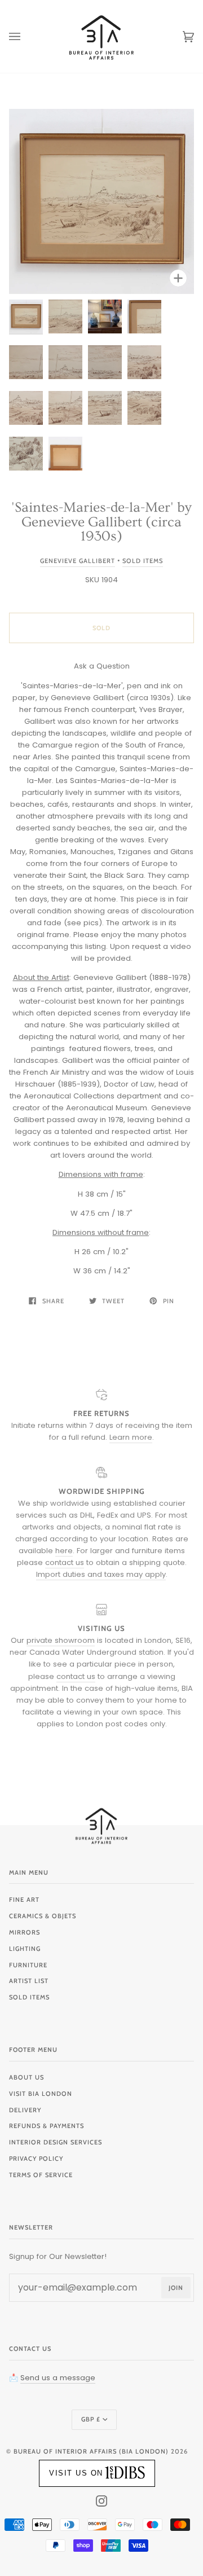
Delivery (25, 2110)
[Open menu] (26, 36)
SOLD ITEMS (29, 1997)
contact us (65, 1562)
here (64, 1551)
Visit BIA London (41, 2094)
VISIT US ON (76, 2473)
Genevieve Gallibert (78, 561)
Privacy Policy (36, 2159)
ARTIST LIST (29, 1981)
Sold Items (143, 561)
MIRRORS (25, 1932)
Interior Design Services (56, 2142)
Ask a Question (102, 666)
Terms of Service (41, 2175)
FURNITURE (28, 1965)
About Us (27, 2077)
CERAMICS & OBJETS (43, 1916)
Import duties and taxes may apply (101, 1574)
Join (176, 2288)
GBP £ (91, 2419)
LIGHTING (25, 1949)
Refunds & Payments (47, 2126)
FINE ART (24, 1900)
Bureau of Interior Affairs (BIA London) (91, 2451)
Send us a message (58, 2378)
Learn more (131, 1437)
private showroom (61, 1640)
